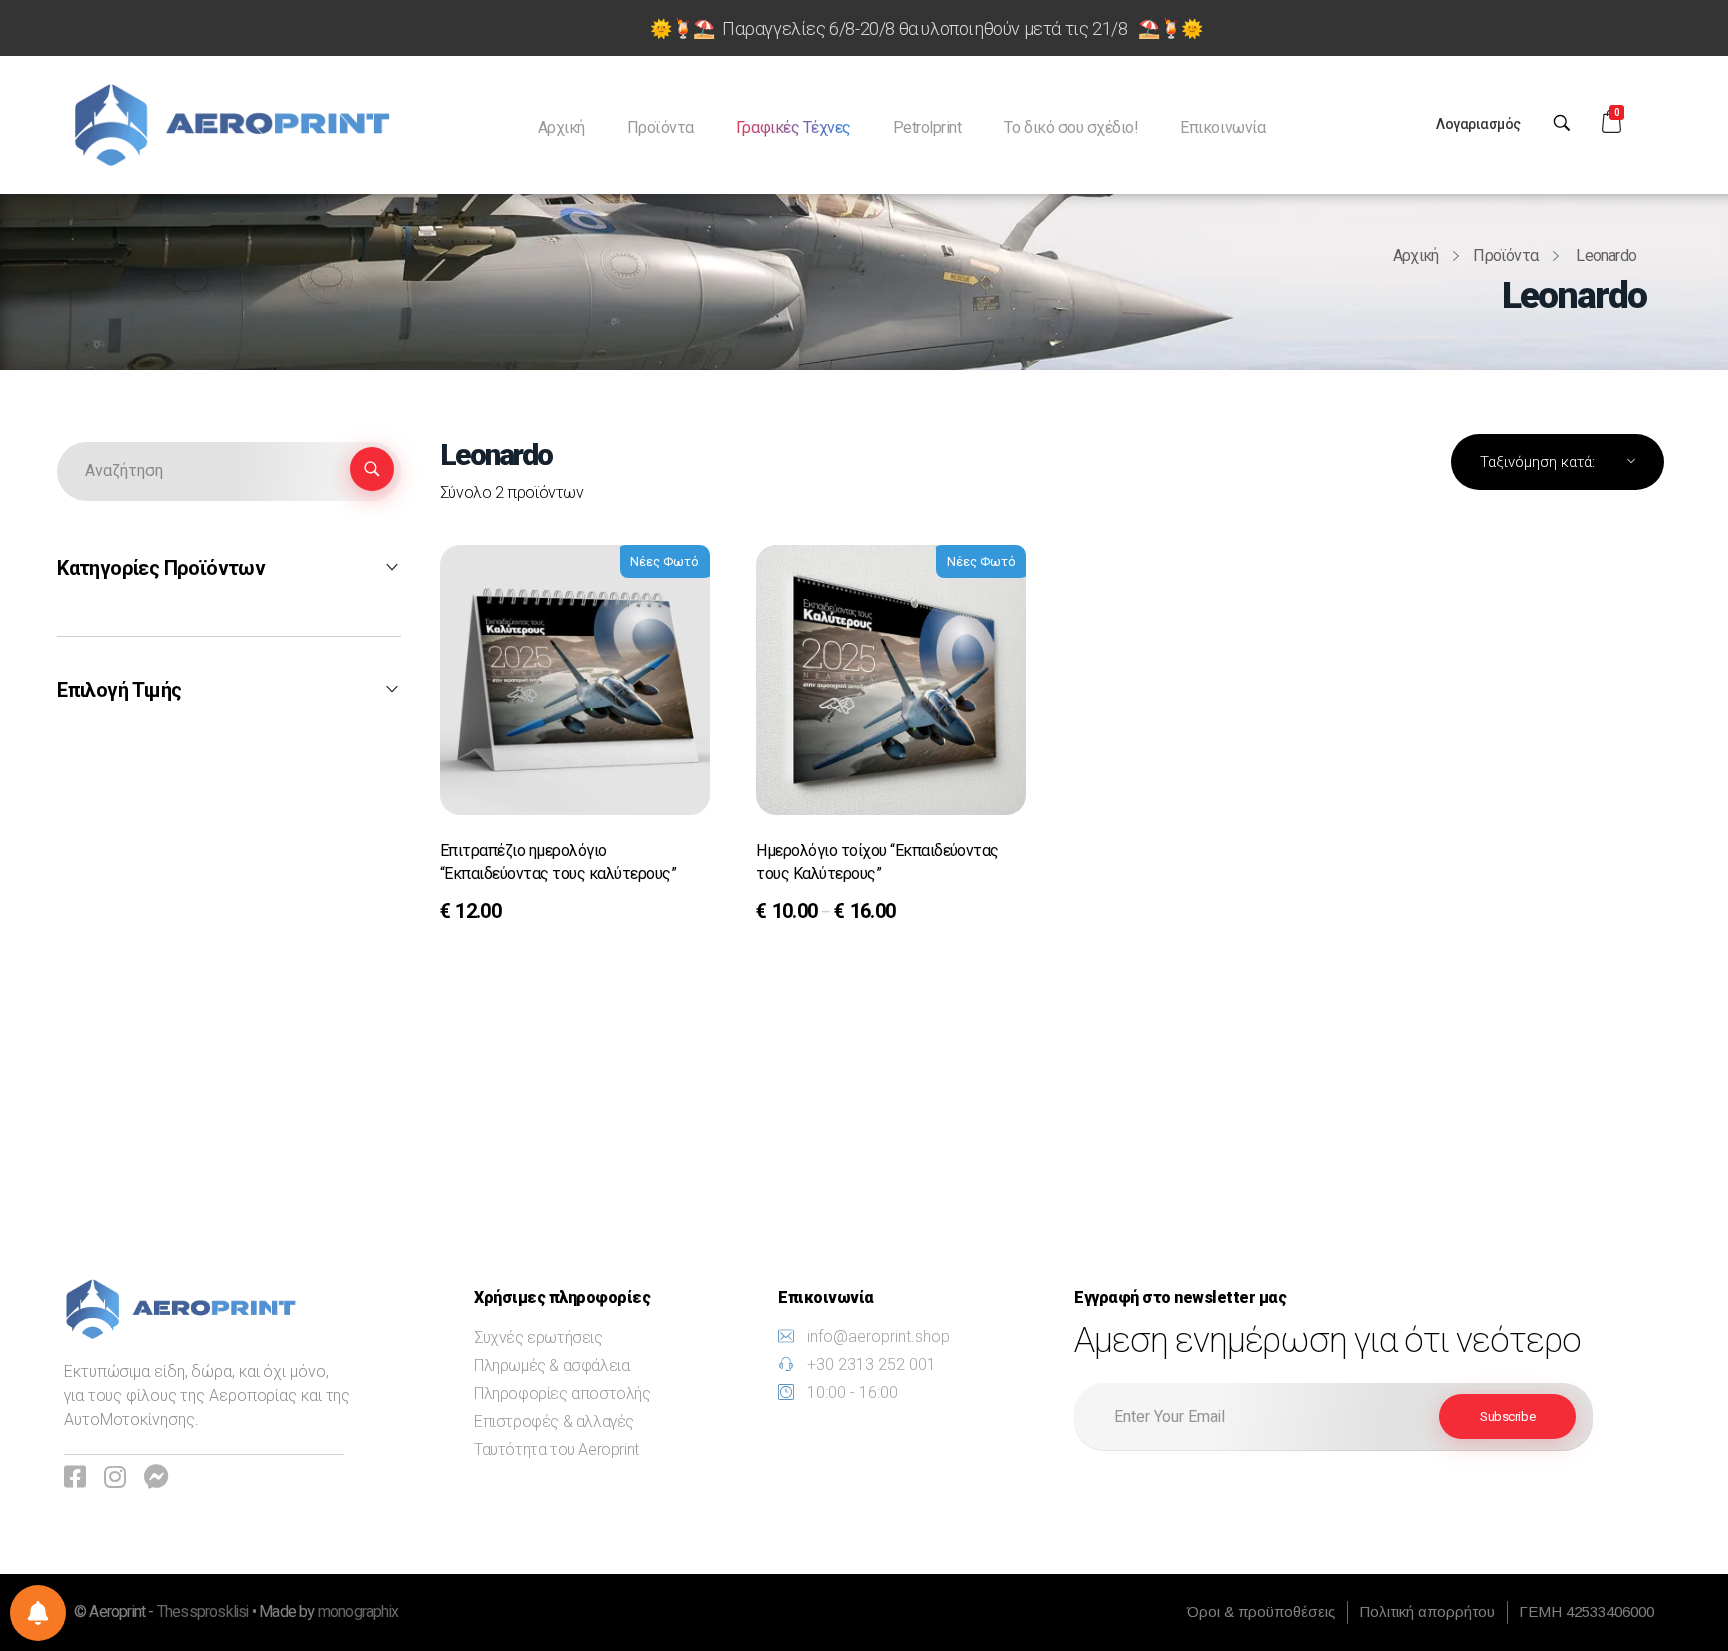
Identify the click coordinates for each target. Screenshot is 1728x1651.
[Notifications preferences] (38, 1613)
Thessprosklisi (204, 1612)
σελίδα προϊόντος (523, 914)
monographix (358, 1612)
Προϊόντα (1505, 255)
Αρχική (1415, 255)
